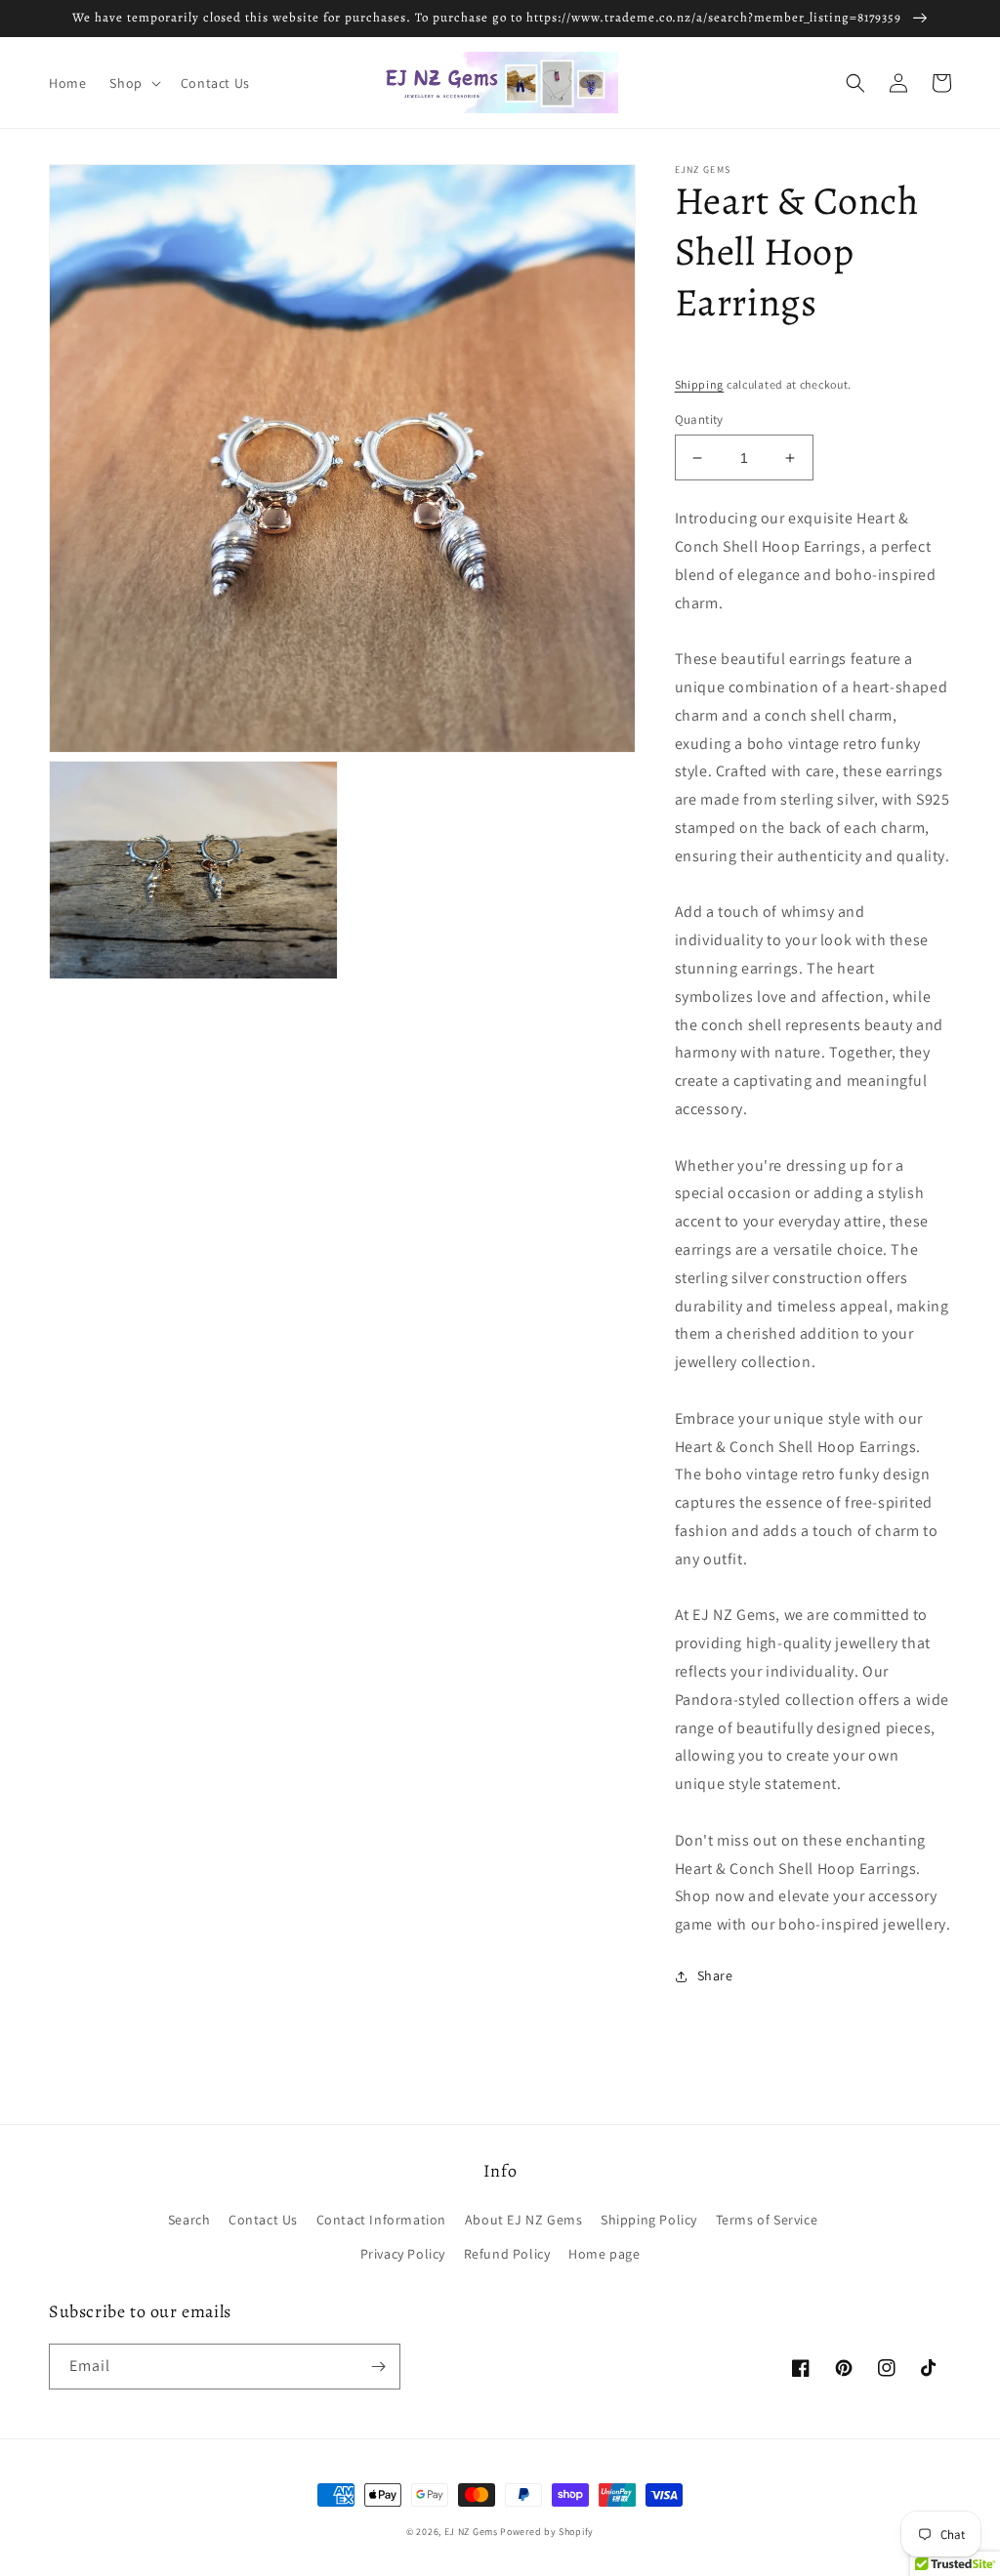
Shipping (700, 384)
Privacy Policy (403, 2254)
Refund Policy (507, 2254)
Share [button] (715, 1975)
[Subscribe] (378, 2367)
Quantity (699, 419)
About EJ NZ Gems (524, 2220)
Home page (604, 2254)
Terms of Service (767, 2220)
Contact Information (381, 2220)
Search (189, 2220)
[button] (133, 83)
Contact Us (263, 2220)
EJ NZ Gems (471, 2532)
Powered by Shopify (547, 2532)
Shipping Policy (649, 2220)
